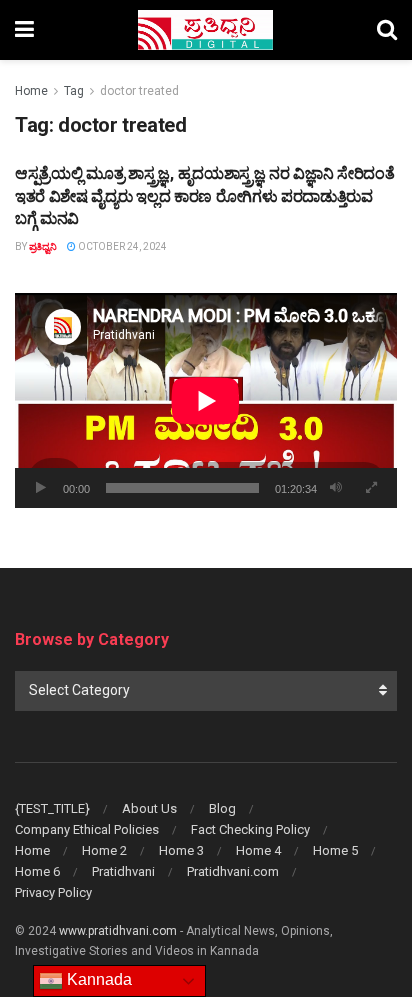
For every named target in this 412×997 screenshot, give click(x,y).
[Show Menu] (24, 30)
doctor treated (139, 91)
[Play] (41, 488)
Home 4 (258, 850)
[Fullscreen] (371, 488)
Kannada (97, 979)
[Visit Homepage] (205, 30)
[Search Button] (387, 30)
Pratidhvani (123, 871)
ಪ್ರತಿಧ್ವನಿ (43, 246)
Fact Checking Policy (250, 829)
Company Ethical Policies (87, 829)
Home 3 (181, 850)
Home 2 (104, 850)
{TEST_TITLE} (52, 808)
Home (31, 91)
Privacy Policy (53, 892)
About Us (149, 808)
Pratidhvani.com (233, 871)
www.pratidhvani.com (118, 931)
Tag (74, 91)
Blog (222, 808)
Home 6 (37, 871)
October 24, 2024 (121, 246)
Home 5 (335, 850)
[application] (206, 400)
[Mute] (336, 488)
